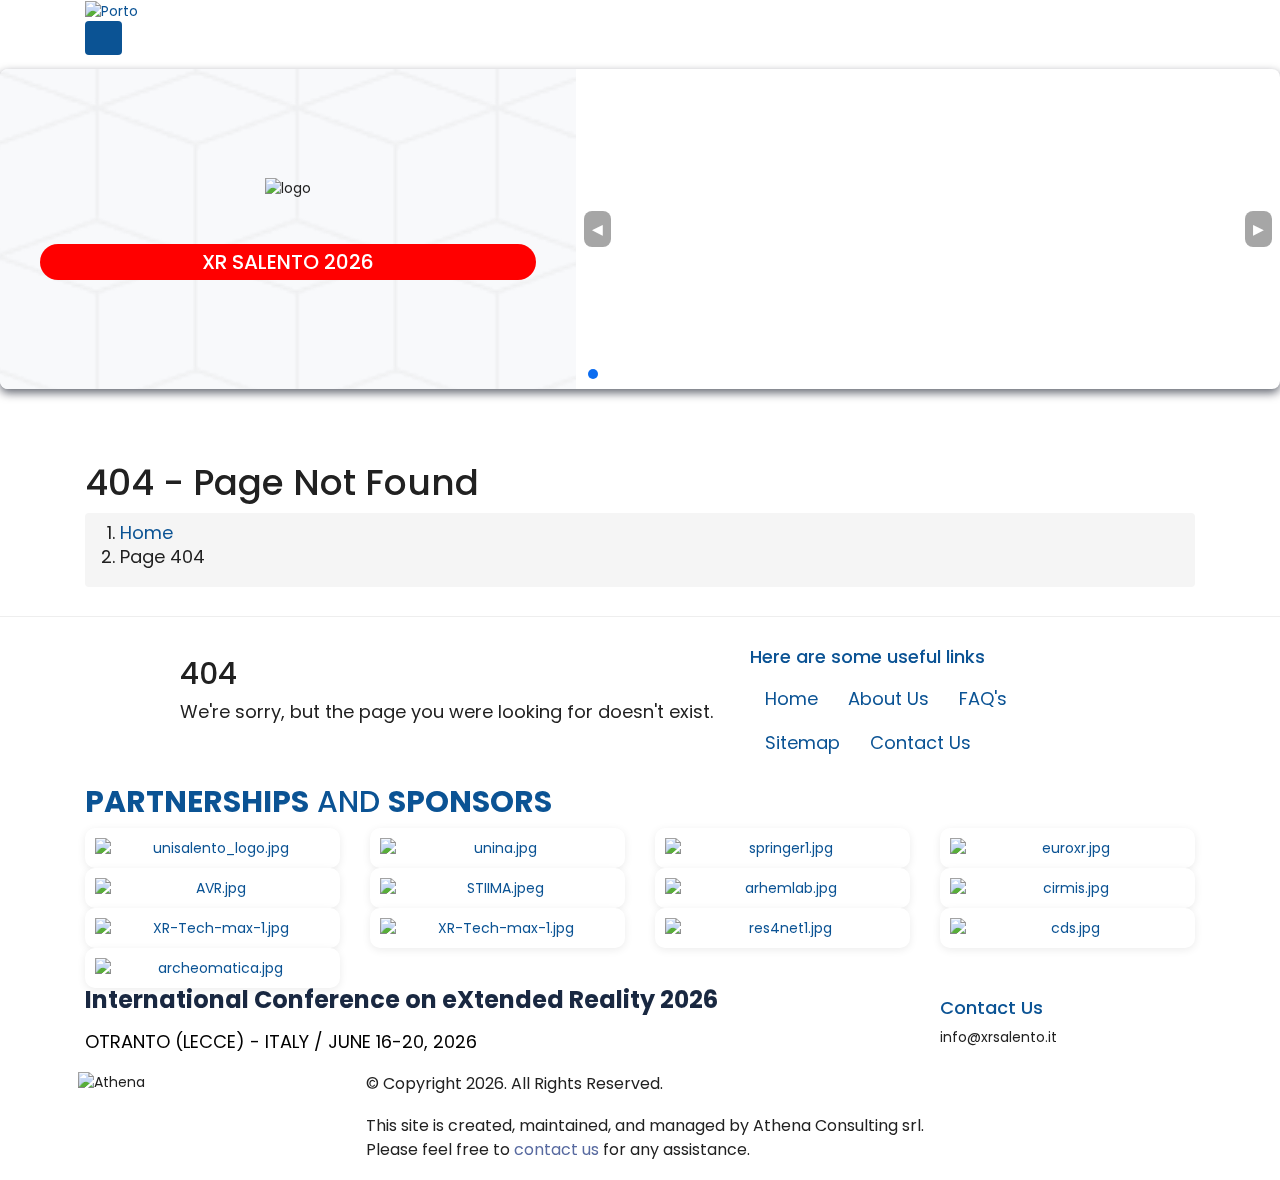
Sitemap (802, 742)
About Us (888, 698)
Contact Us (920, 742)
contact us (556, 1149)
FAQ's (983, 698)
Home (146, 532)
